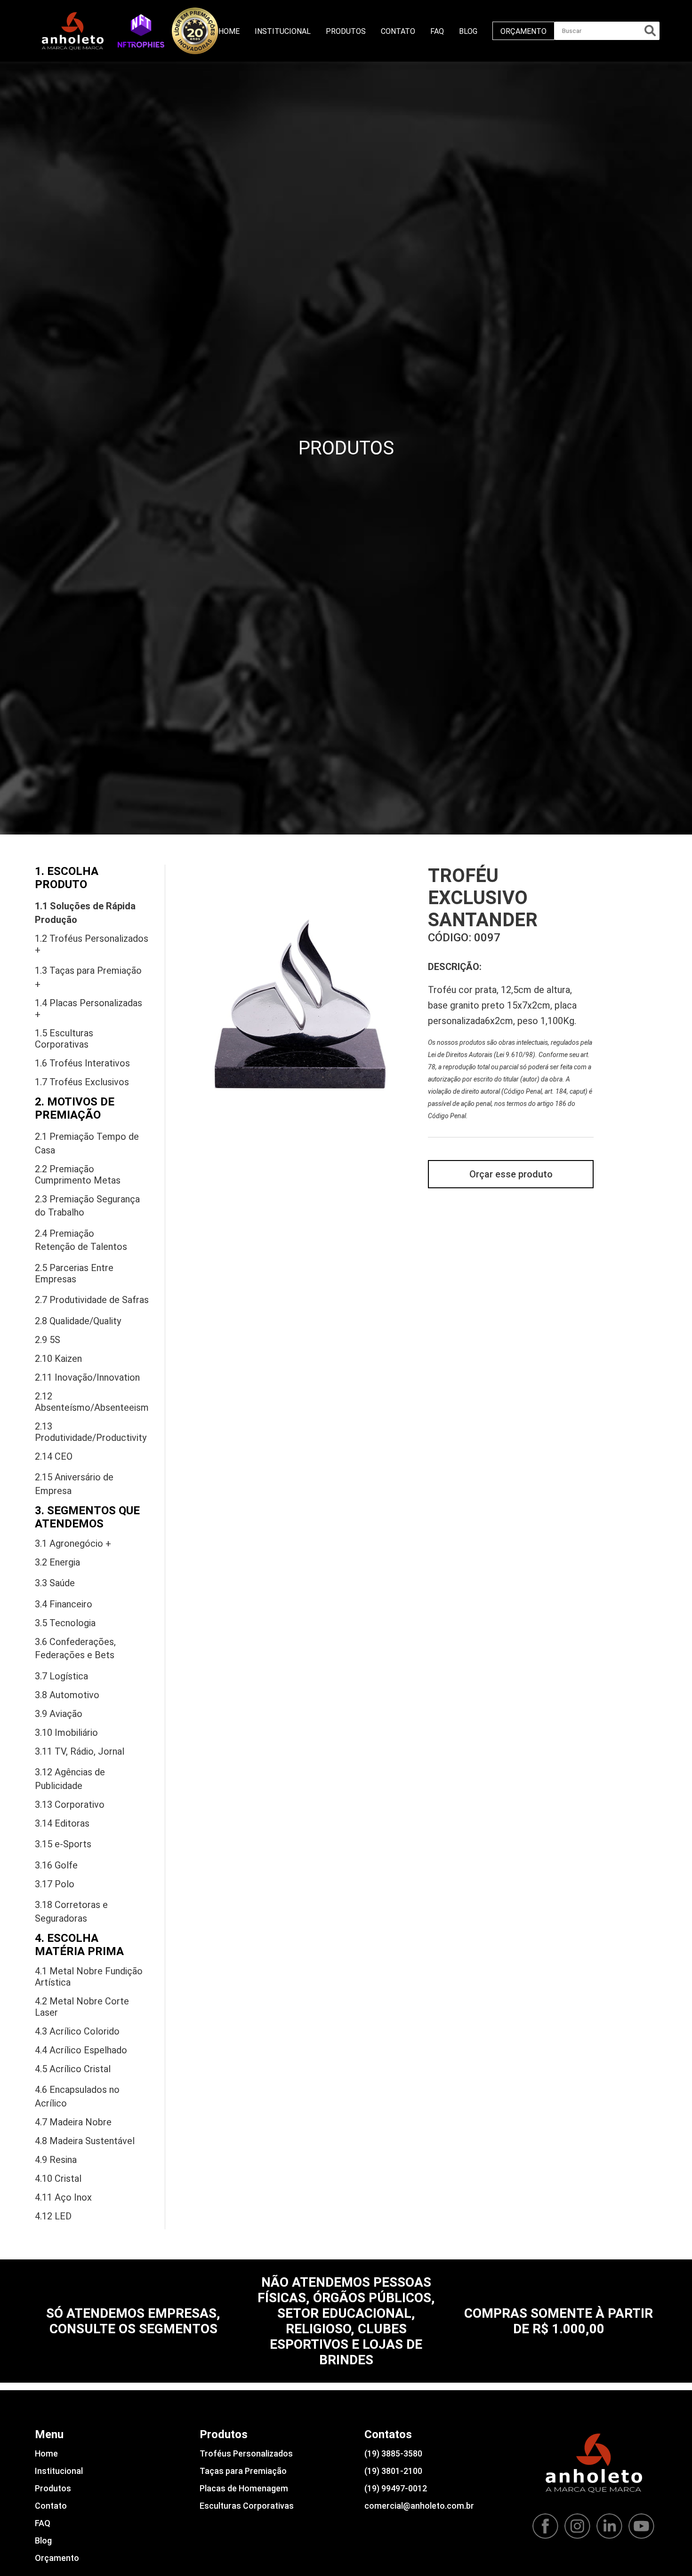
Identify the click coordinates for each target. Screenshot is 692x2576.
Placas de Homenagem (244, 2488)
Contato (398, 31)
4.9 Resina (56, 2160)
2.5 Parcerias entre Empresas (74, 1273)
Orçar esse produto (511, 1174)
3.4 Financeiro (64, 1604)
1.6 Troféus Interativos (82, 1063)
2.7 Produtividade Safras (92, 1300)
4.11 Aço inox (63, 2197)
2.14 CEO (54, 1456)
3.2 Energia (57, 1562)
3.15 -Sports (63, 1844)
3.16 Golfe (56, 1865)
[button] (141, 31)
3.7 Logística (61, 1676)
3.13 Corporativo (70, 1805)
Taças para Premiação (243, 2471)
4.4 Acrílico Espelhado (81, 2050)
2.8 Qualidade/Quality (78, 1321)
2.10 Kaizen (58, 1359)
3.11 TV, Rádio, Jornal (80, 1751)
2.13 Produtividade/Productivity (91, 1432)
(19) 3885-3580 (393, 2453)
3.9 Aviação (59, 1714)
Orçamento (523, 31)
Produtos (346, 31)
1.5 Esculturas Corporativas (64, 1039)
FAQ (437, 31)
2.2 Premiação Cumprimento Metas (78, 1175)
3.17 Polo (55, 1884)
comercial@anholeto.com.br (419, 2506)
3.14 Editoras (62, 1823)
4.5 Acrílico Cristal (73, 2069)
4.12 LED (53, 2216)
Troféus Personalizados (246, 2453)
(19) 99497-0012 (396, 2488)
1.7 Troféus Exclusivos (82, 1082)
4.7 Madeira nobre (73, 2122)
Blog (468, 31)
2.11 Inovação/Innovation (87, 1377)
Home (229, 31)
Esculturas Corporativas (247, 2506)
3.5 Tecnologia (65, 1623)
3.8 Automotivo (67, 1695)
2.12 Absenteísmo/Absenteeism (92, 1402)
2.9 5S (48, 1340)
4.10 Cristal (58, 2178)
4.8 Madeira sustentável (85, 2141)
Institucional (283, 31)
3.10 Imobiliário (66, 1733)
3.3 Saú (55, 1583)
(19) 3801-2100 (393, 2471)
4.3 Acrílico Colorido (77, 2031)
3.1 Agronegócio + (73, 1543)
